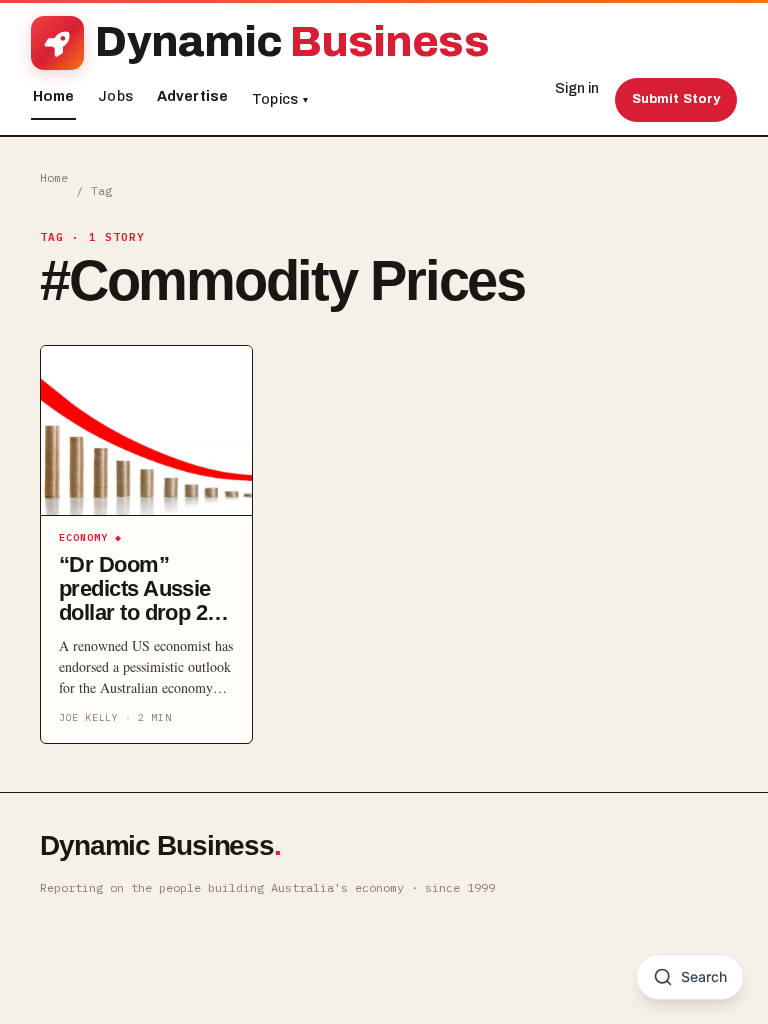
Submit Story (676, 99)
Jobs (115, 96)
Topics (280, 99)
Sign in (577, 88)
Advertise (192, 96)
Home (54, 96)
